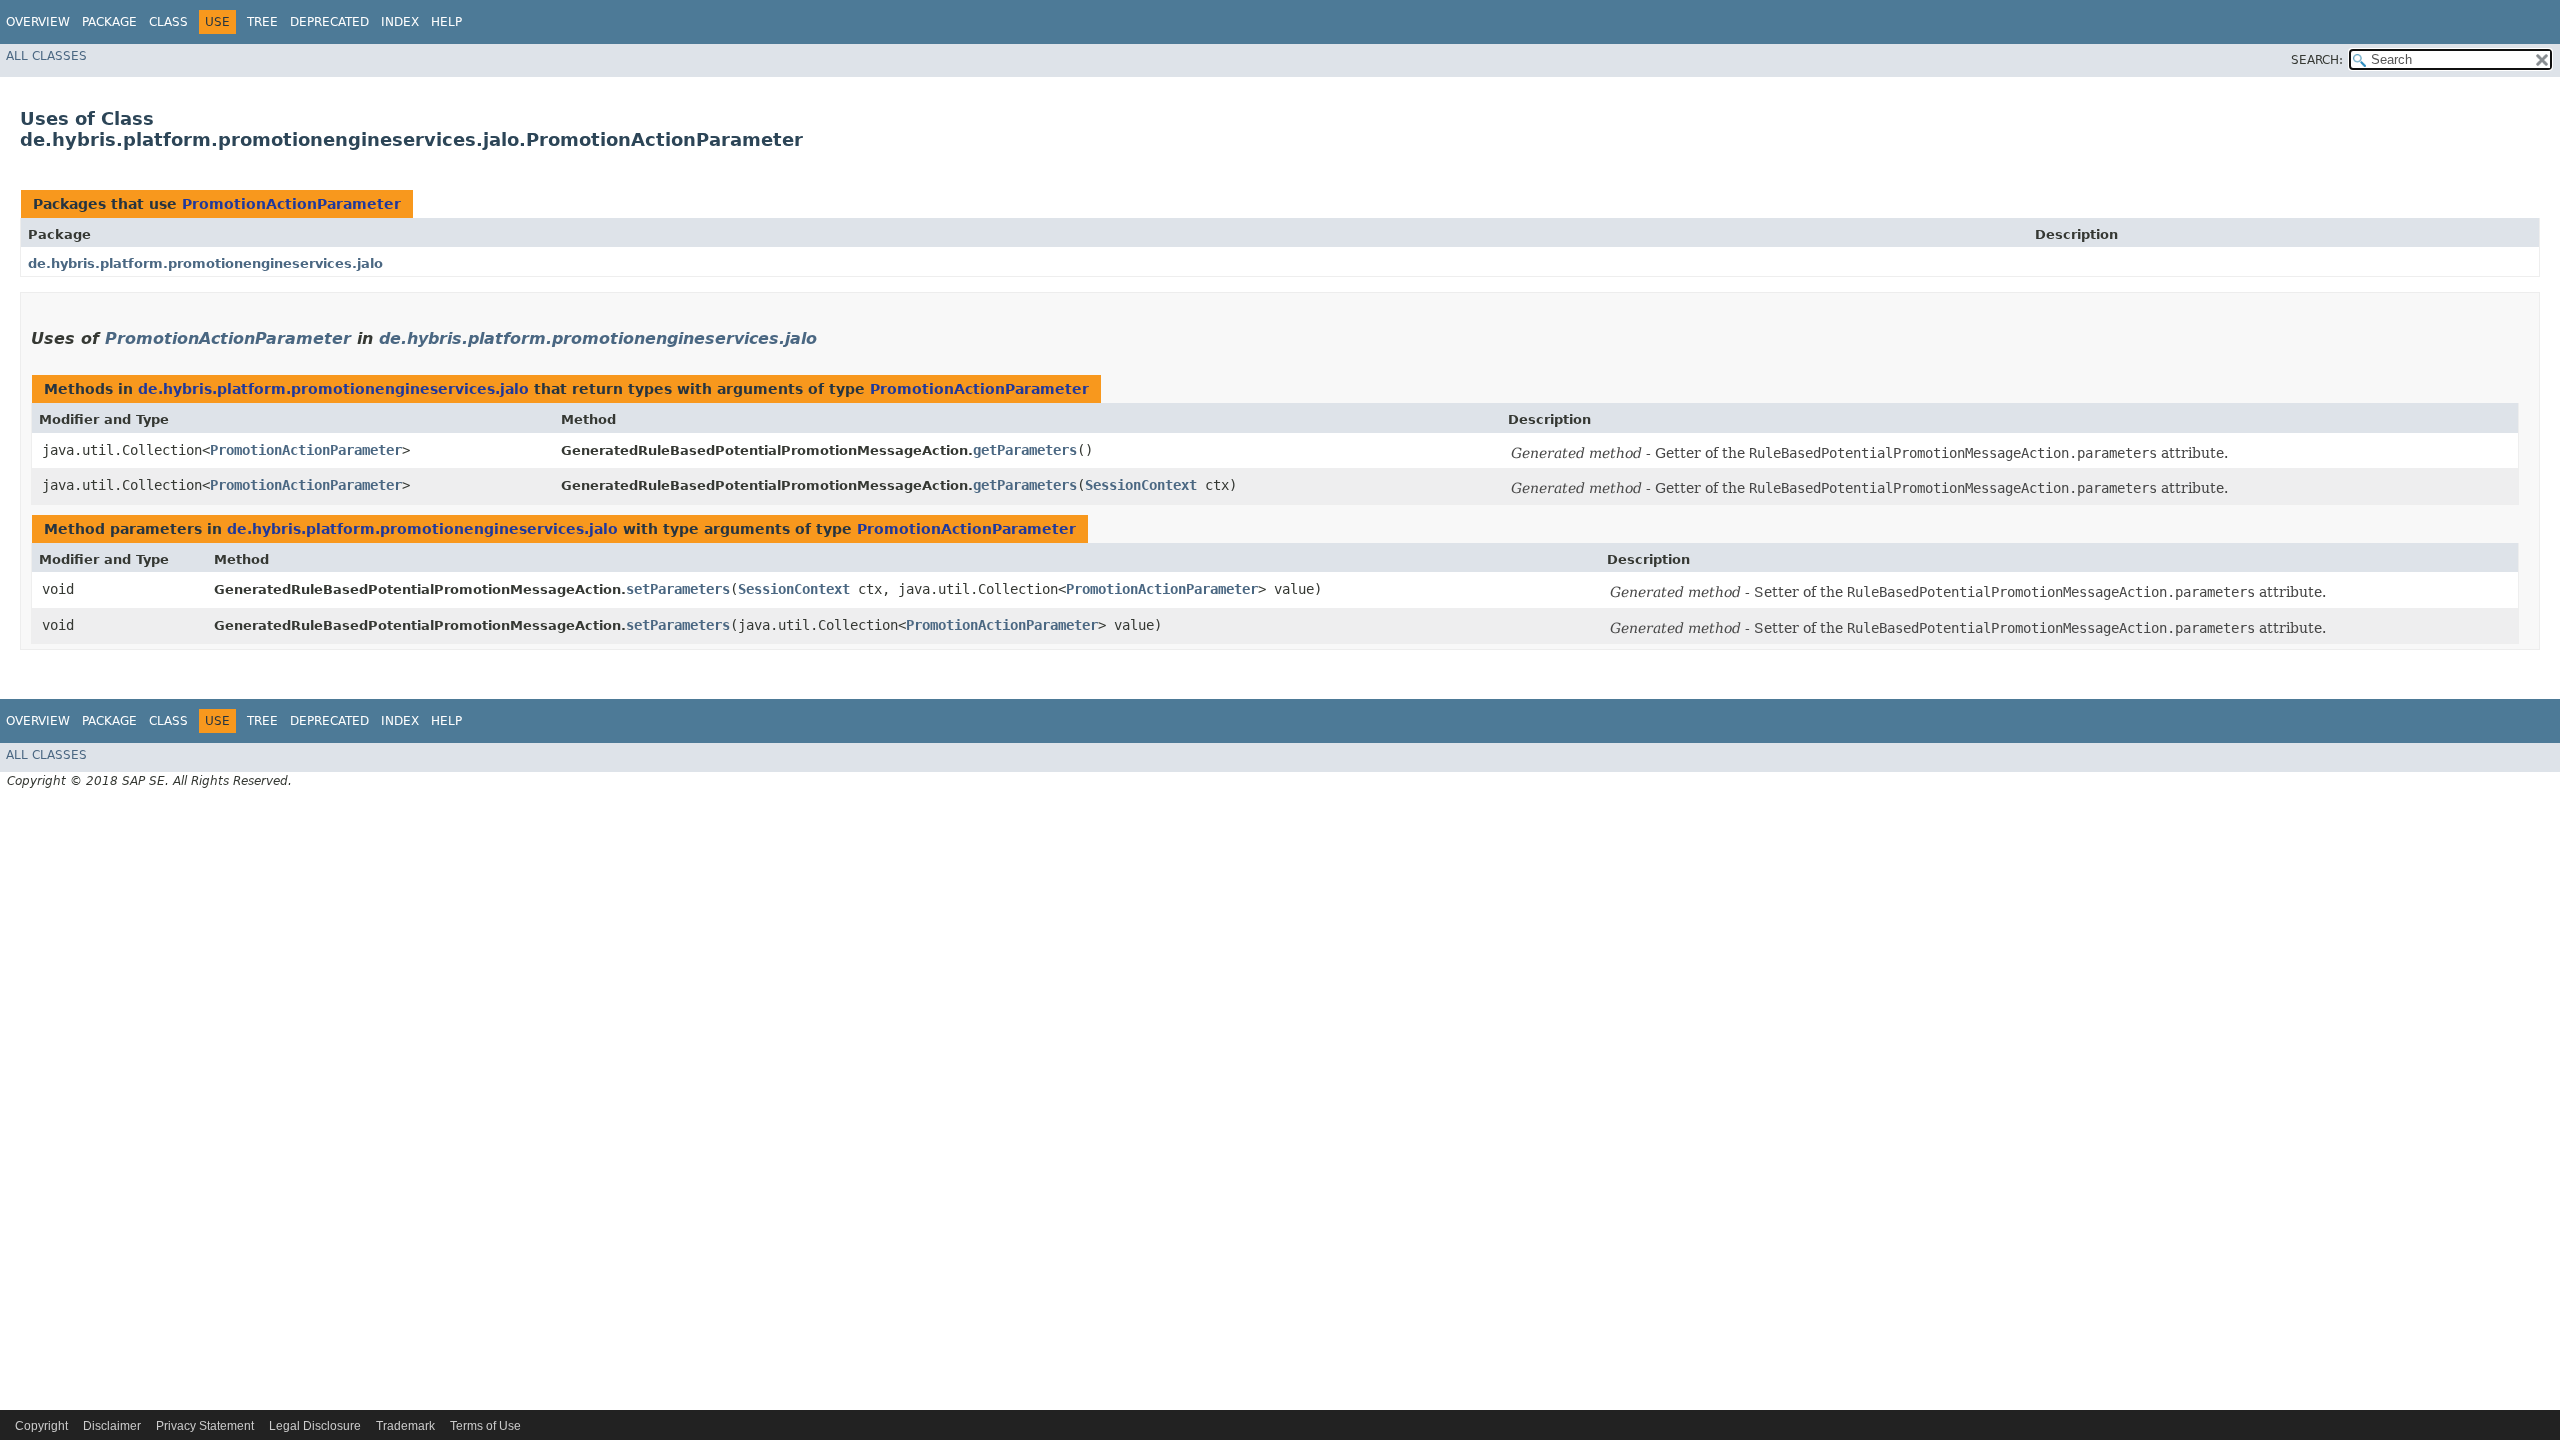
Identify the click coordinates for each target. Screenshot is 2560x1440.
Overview (38, 22)
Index (400, 22)
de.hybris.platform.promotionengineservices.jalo (205, 263)
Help (446, 22)
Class (168, 22)
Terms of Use (485, 1426)
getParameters (1025, 450)
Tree (262, 22)
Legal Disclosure (315, 1426)
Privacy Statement (205, 1426)
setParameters (678, 589)
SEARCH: (2317, 60)
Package (109, 22)
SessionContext (1141, 485)
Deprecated (329, 22)
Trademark (405, 1426)
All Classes (46, 56)
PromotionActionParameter (291, 204)
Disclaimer (112, 1426)
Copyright (41, 1426)
